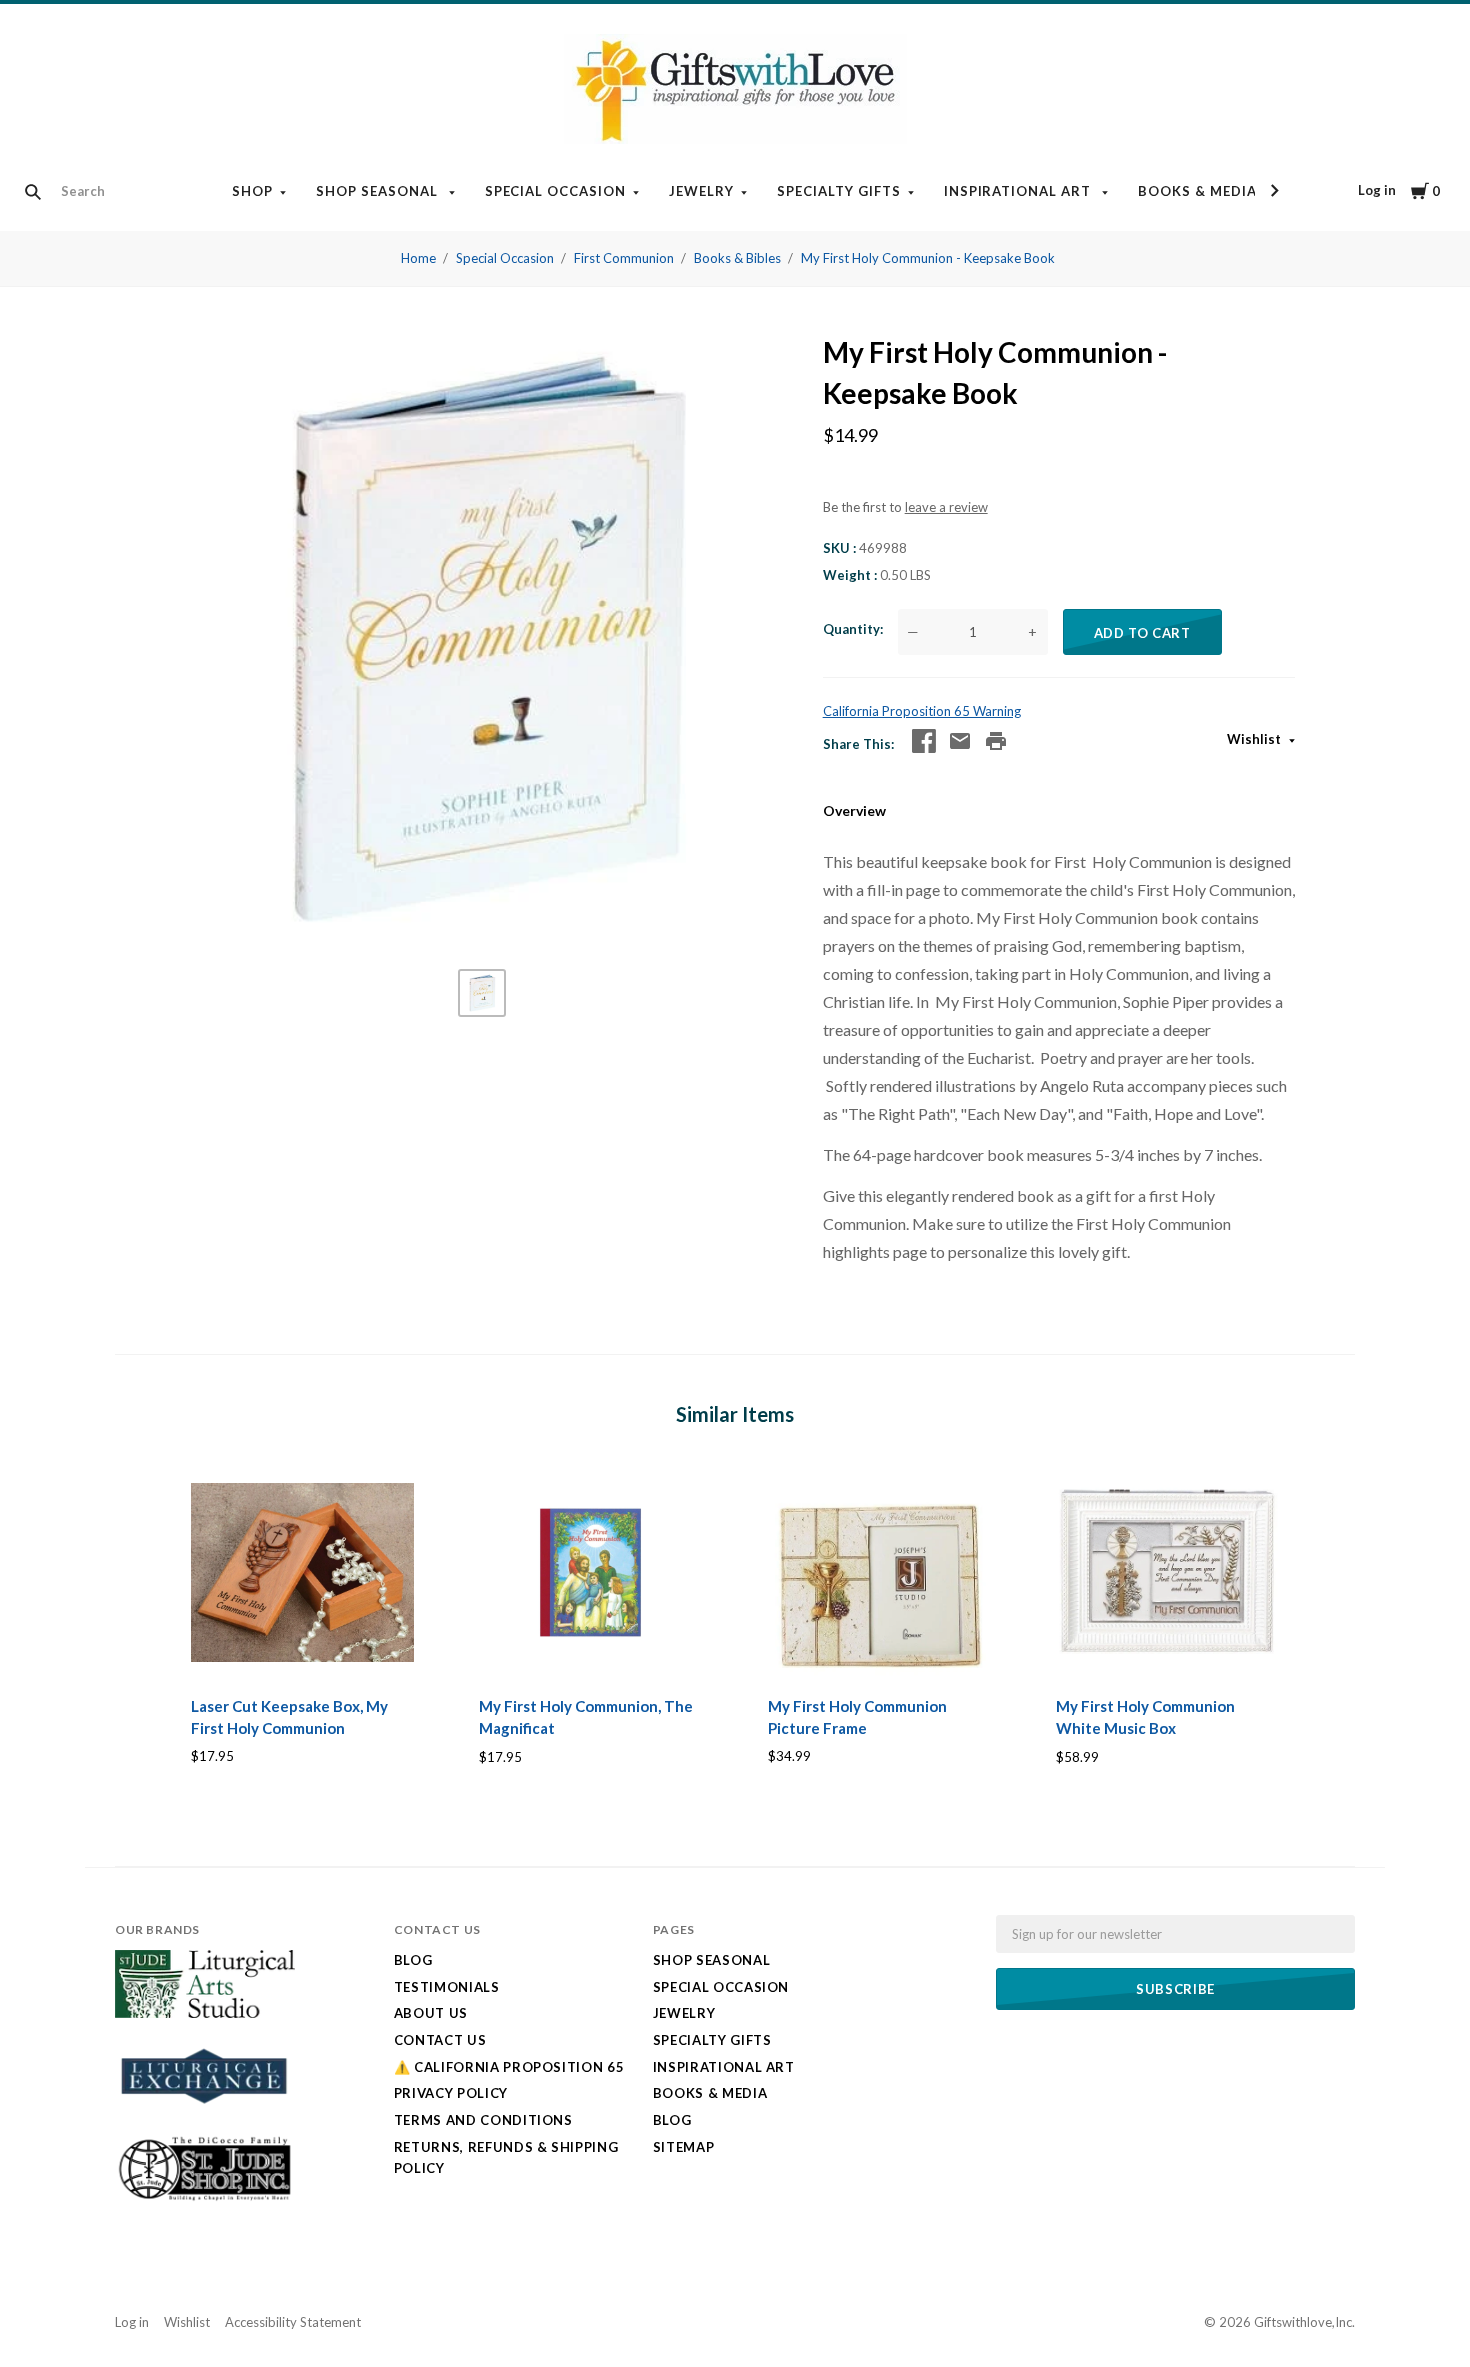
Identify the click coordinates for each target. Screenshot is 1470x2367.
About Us (431, 2013)
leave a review (946, 507)
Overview (854, 810)
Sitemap (684, 2147)
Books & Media (1197, 191)
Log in (1377, 190)
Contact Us (440, 2040)
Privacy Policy (451, 2093)
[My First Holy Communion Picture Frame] (879, 1572)
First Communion (624, 258)
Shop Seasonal (379, 191)
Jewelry (701, 191)
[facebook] (924, 741)
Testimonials (447, 1987)
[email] (960, 741)
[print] (996, 741)
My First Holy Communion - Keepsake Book (928, 258)
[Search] (33, 192)
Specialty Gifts (839, 191)
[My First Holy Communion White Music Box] (1167, 1572)
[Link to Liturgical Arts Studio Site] (205, 2013)
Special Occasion (556, 191)
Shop (252, 191)
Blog (413, 1960)
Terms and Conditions (483, 2120)
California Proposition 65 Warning (922, 711)
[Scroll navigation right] (1274, 191)
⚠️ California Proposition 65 (509, 2067)
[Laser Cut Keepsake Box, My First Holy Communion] (302, 1572)
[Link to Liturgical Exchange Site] (205, 2116)
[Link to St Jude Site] (205, 2200)
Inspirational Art (1020, 191)
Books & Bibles (737, 258)
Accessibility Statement (293, 2322)
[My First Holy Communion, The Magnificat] (590, 1572)
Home (418, 258)
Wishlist (1255, 739)
